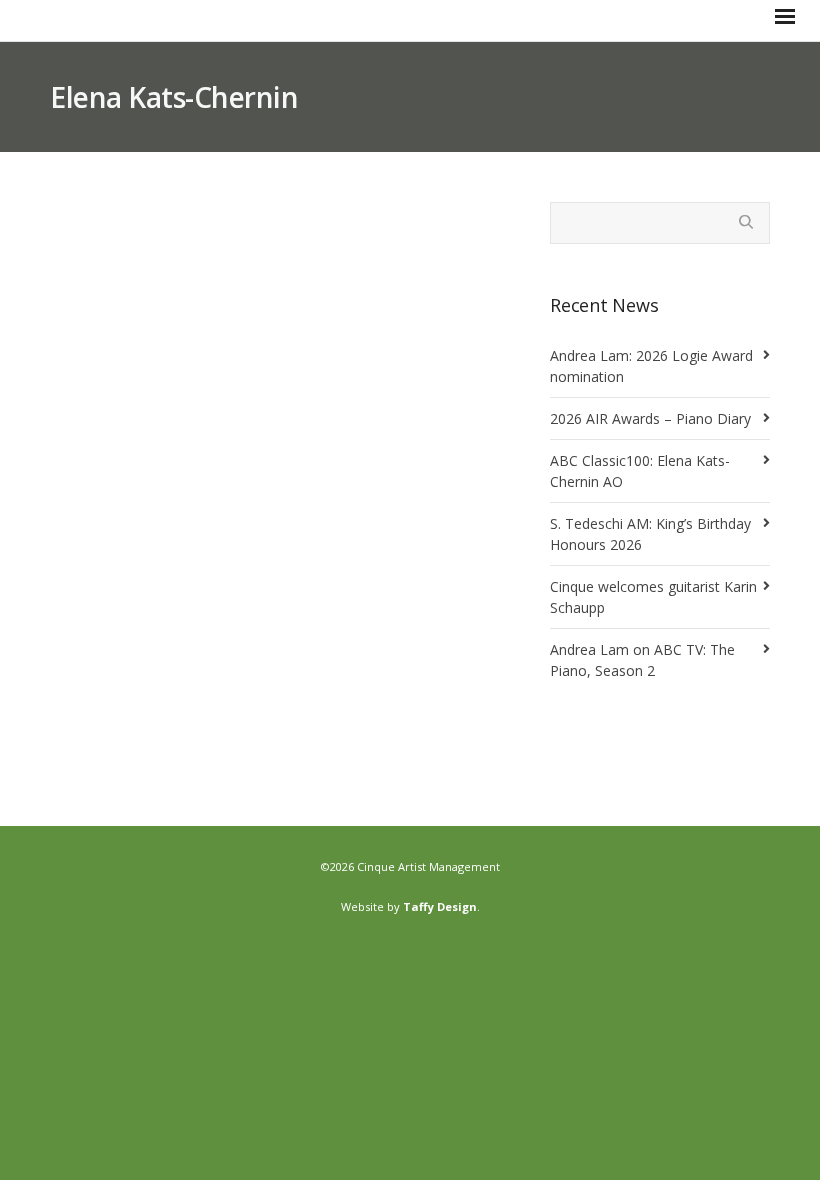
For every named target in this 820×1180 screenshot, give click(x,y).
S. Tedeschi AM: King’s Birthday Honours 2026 (650, 534)
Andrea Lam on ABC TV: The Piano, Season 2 (642, 660)
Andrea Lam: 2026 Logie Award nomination (651, 366)
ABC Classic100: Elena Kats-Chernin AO (640, 471)
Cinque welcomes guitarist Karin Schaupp (653, 597)
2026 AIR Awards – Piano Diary (650, 418)
